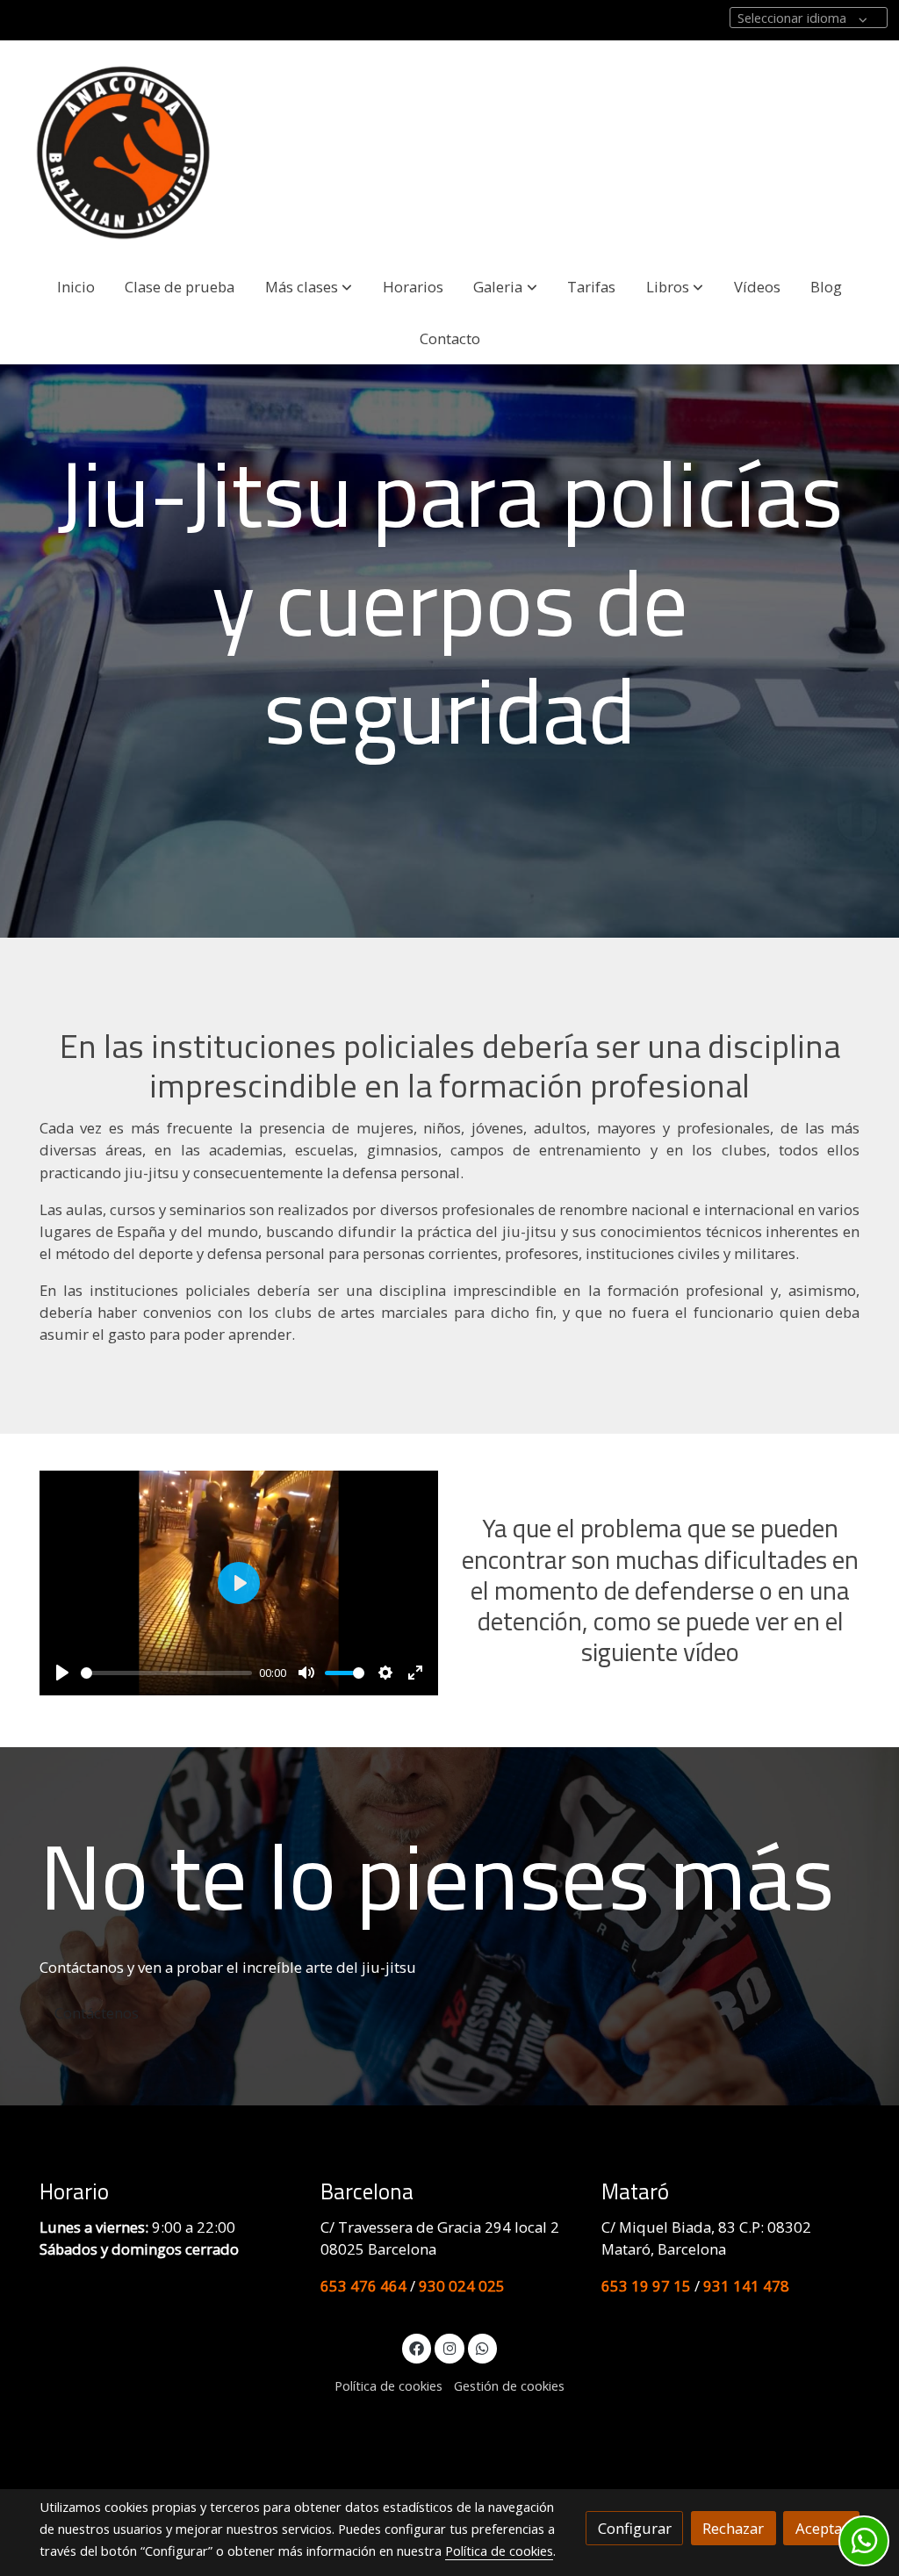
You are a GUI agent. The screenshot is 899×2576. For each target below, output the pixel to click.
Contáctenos (97, 2013)
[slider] (167, 1673)
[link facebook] (417, 2347)
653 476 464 (363, 2286)
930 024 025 (462, 2286)
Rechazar (733, 2528)
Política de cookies (388, 2385)
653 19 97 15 (646, 2286)
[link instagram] (449, 2347)
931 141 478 (746, 2286)
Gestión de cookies (509, 2385)
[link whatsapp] (483, 2347)
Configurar (635, 2528)
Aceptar (822, 2528)
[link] (124, 151)
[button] (309, 287)
